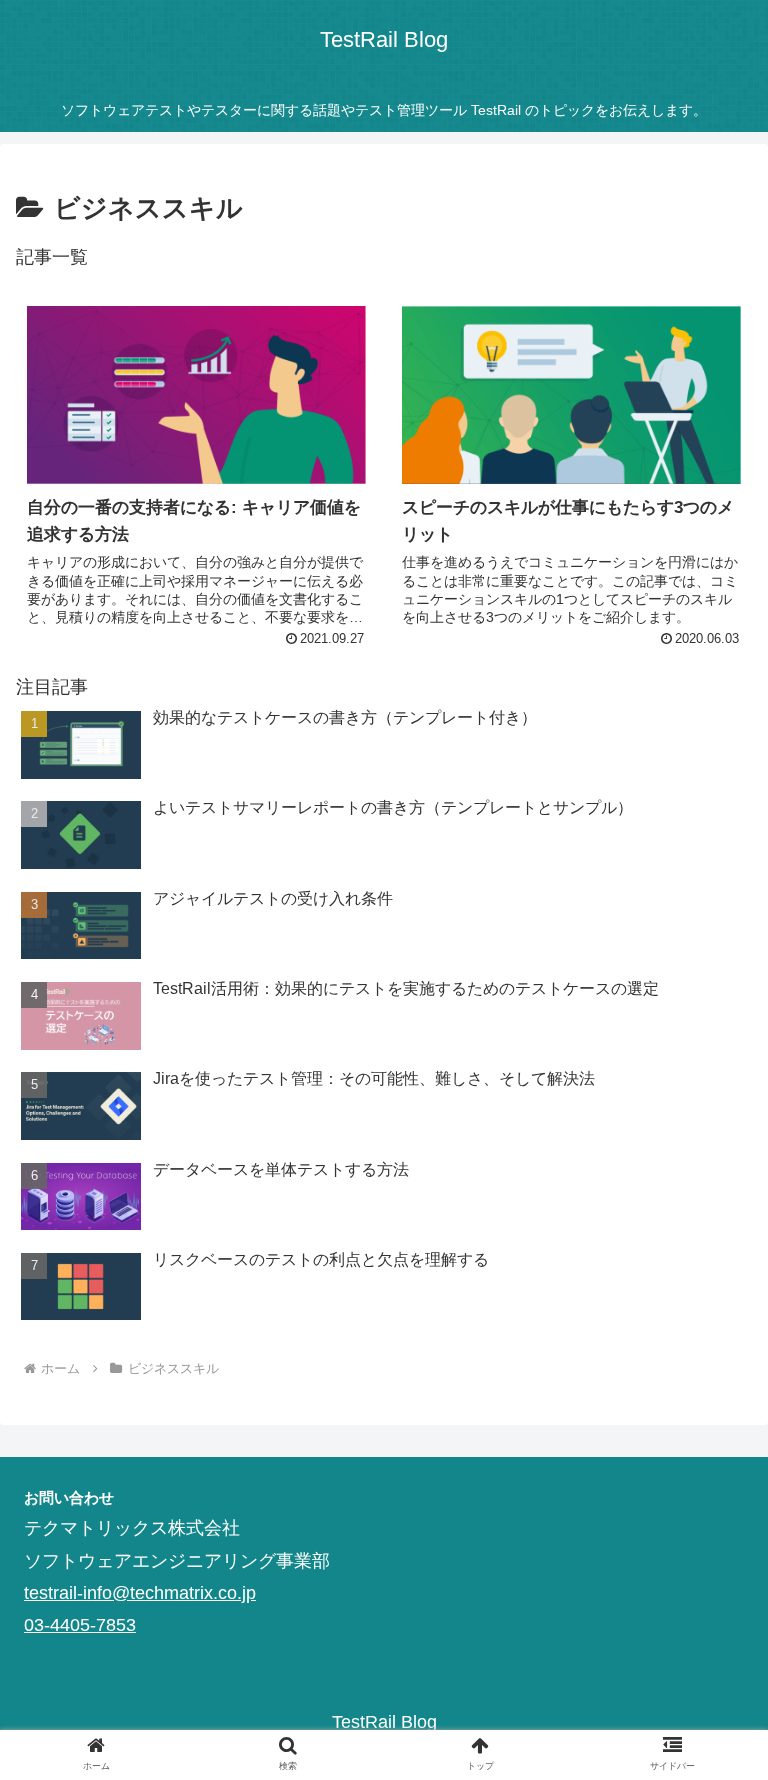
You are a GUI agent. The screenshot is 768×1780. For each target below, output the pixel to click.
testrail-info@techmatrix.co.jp (140, 1593)
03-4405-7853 (80, 1625)
